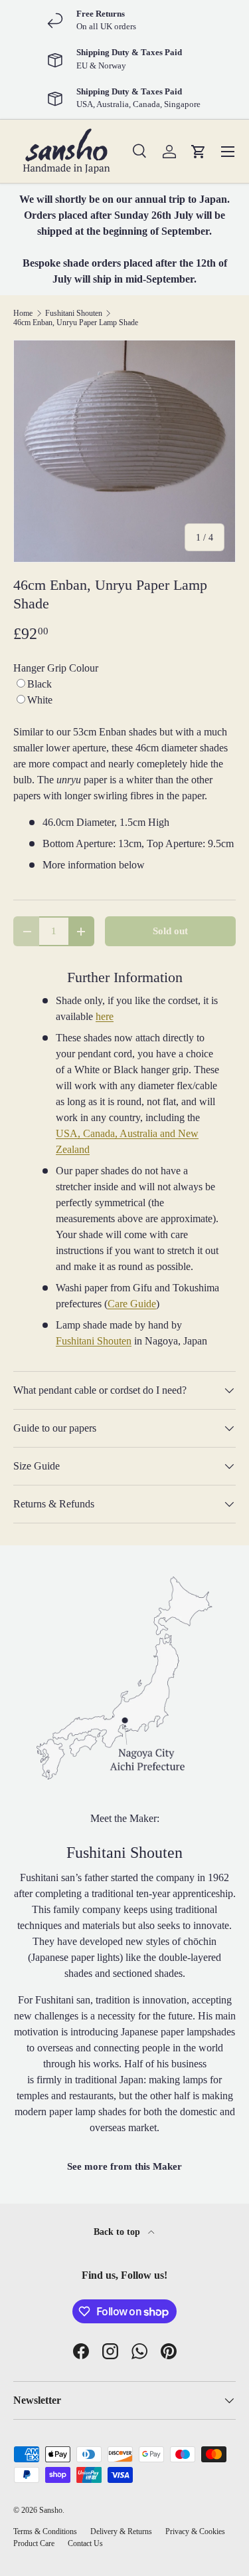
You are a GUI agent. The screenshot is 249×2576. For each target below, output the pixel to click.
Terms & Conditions (45, 2531)
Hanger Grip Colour (56, 668)
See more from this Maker (124, 2166)
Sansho (51, 2510)
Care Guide (132, 1304)
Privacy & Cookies (195, 2531)
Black (40, 684)
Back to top (118, 2232)
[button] (199, 152)
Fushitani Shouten (74, 313)
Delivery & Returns (121, 2531)
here (105, 1016)
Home (23, 313)
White (40, 700)
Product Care (34, 2543)
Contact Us (85, 2543)
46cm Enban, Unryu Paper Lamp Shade (76, 322)
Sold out (170, 931)
